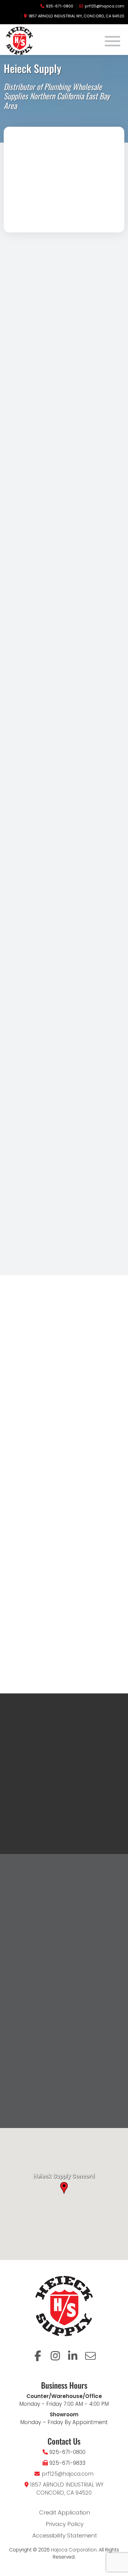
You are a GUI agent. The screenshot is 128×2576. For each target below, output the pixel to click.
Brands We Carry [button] (67, 1242)
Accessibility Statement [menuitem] (65, 2536)
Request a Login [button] (42, 1759)
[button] (9, 1135)
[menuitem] (38, 2356)
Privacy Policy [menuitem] (65, 2524)
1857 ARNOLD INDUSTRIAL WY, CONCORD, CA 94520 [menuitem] (76, 16)
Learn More (36, 1745)
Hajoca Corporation (74, 2550)
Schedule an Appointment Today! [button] (67, 1570)
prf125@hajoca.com (68, 2474)
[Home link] (34, 41)
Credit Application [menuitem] (65, 2513)
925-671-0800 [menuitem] (60, 6)
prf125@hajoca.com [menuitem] (105, 6)
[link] (35, 1191)
